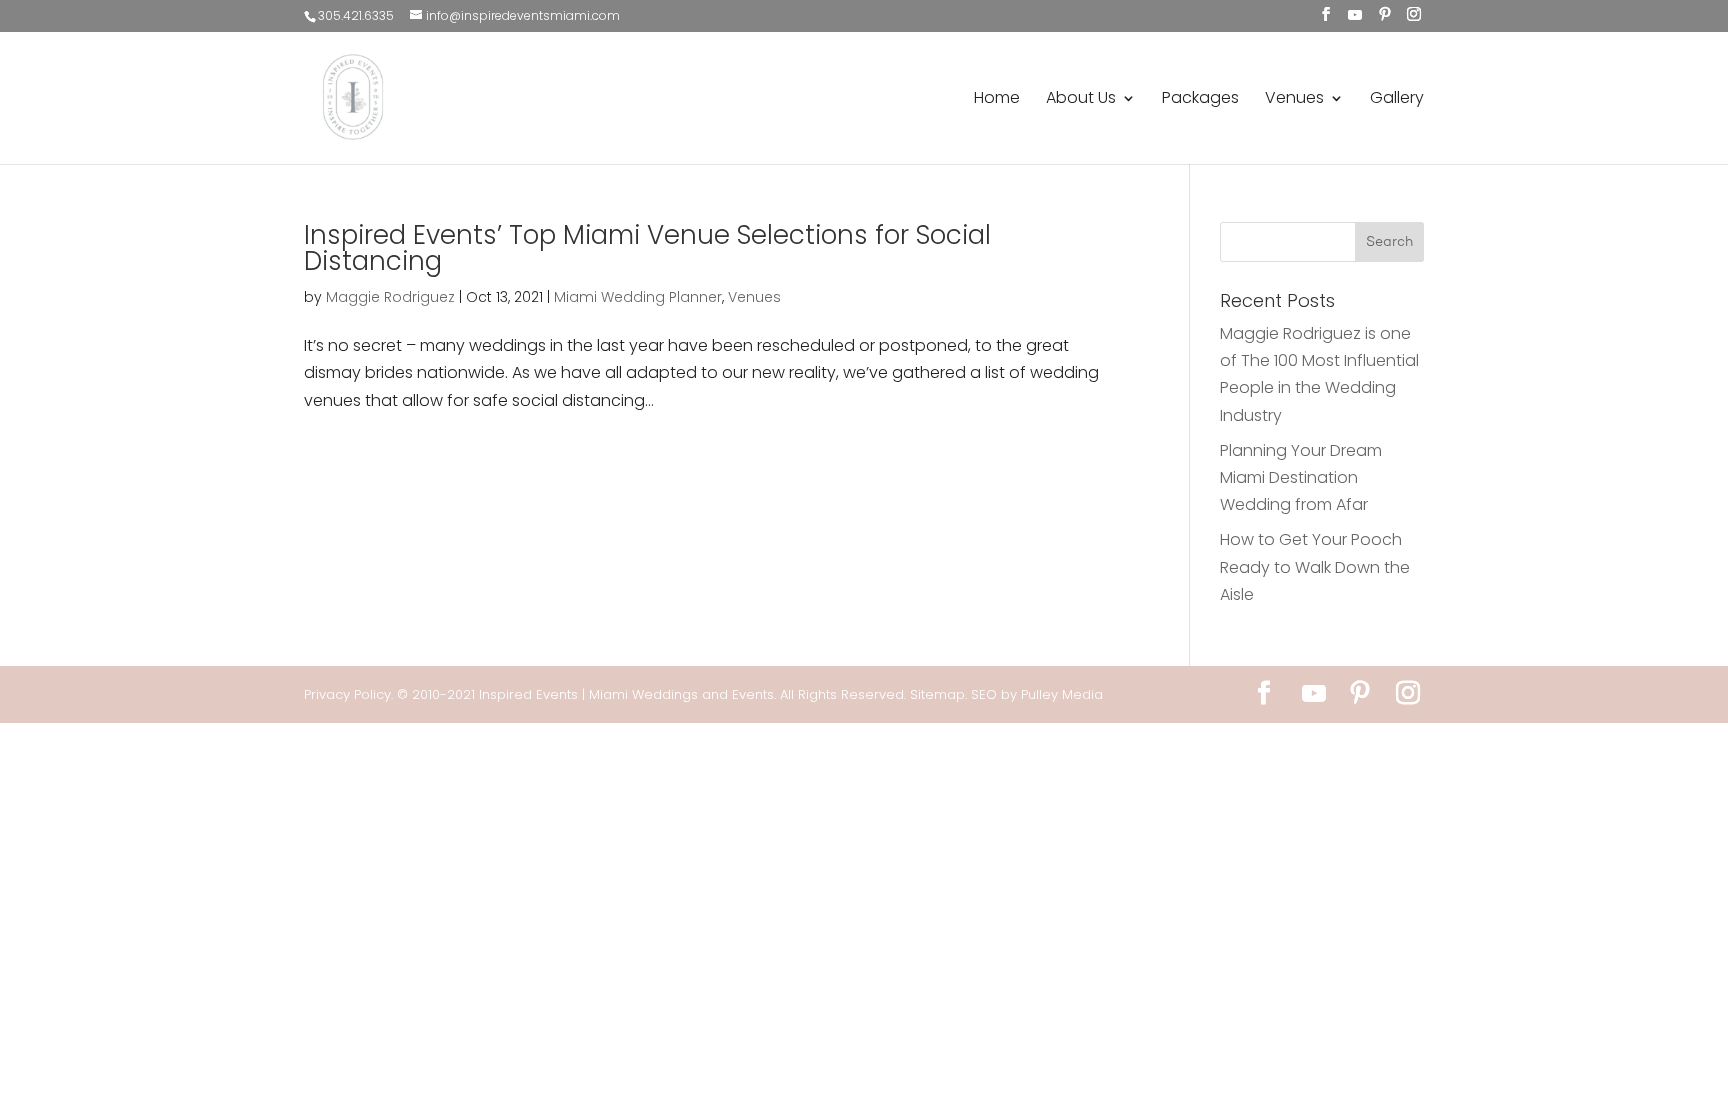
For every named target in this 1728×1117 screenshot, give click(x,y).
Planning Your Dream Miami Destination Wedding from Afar (1301, 477)
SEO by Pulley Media (1037, 694)
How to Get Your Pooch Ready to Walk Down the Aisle (1315, 566)
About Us (1081, 100)
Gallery (1397, 100)
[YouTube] (1355, 15)
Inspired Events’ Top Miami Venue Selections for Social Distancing (647, 248)
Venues (1294, 100)
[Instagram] (1414, 14)
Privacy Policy (347, 694)
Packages (1200, 100)
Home (997, 100)
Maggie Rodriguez (390, 297)
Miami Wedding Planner (638, 297)
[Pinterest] (1385, 14)
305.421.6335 (356, 15)
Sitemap (937, 694)
